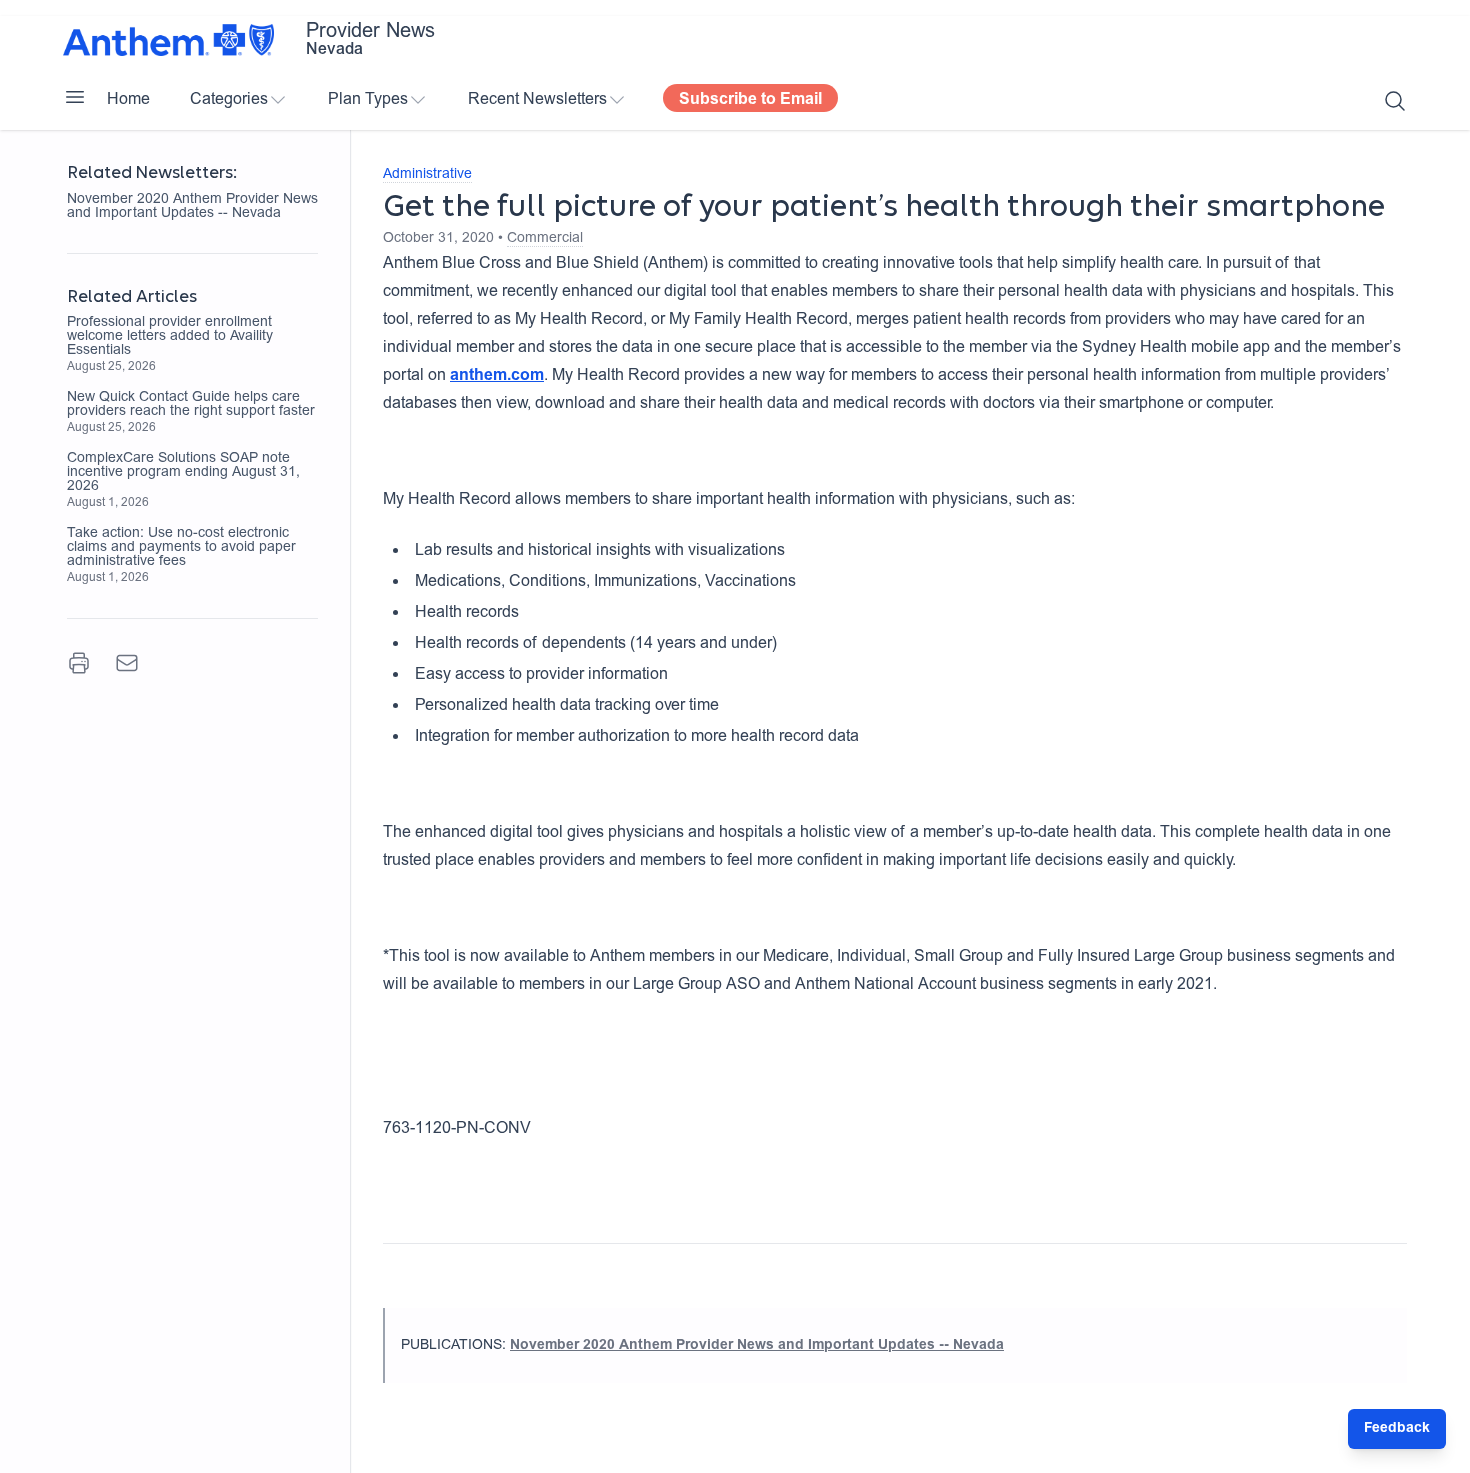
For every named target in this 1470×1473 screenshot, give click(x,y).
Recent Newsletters (537, 100)
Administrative (427, 175)
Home (128, 100)
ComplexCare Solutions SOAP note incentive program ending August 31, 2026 (183, 473)
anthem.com (497, 376)
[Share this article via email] (127, 663)
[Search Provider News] (1395, 101)
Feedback (1397, 1429)
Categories (229, 100)
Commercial (545, 239)
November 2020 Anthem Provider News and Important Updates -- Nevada (192, 207)
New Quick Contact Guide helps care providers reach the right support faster (191, 405)
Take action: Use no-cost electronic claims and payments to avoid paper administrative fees (181, 548)
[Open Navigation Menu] (75, 97)
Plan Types (368, 100)
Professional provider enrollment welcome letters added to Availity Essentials (170, 337)
